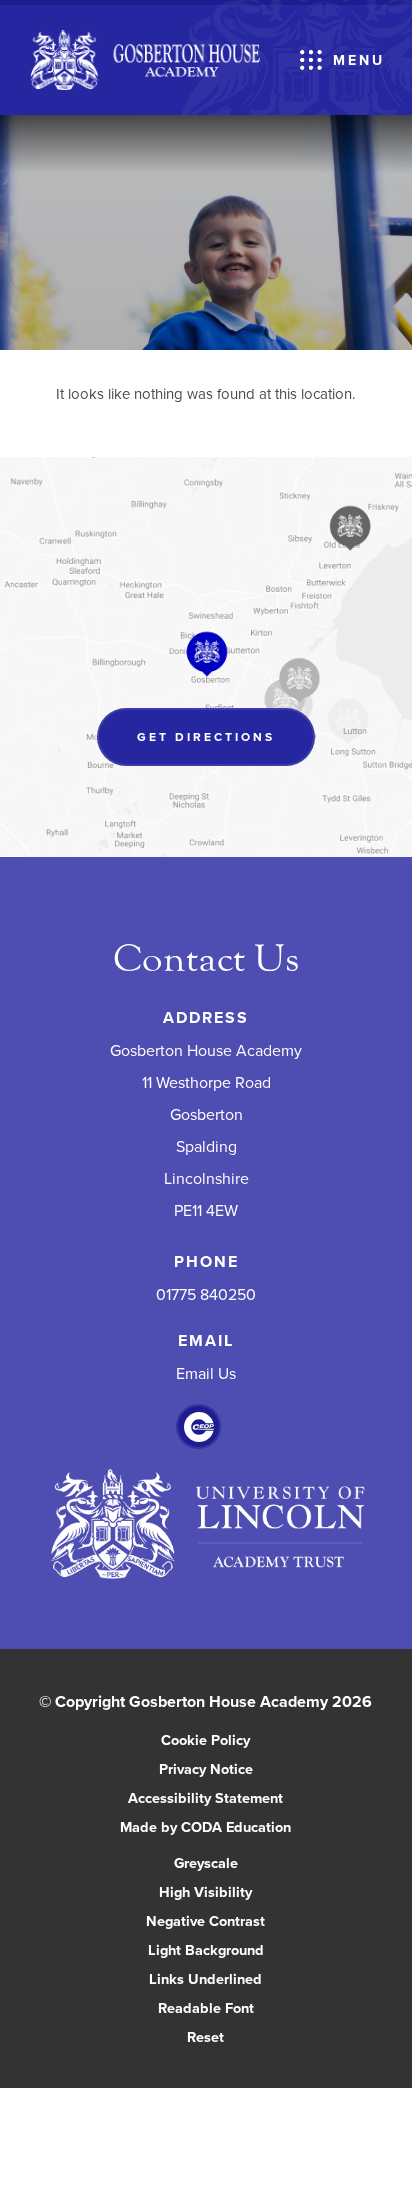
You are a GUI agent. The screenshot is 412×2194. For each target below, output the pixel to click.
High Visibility (205, 1891)
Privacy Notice (206, 1768)
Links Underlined (205, 1978)
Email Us (206, 1373)
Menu (359, 60)
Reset (205, 2036)
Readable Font (206, 2007)
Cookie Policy (205, 1739)
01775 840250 (206, 1294)
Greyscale (206, 1862)
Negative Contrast (205, 1920)
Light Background (206, 1949)
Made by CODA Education (226, 1828)
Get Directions (226, 746)
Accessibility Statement (205, 1797)
